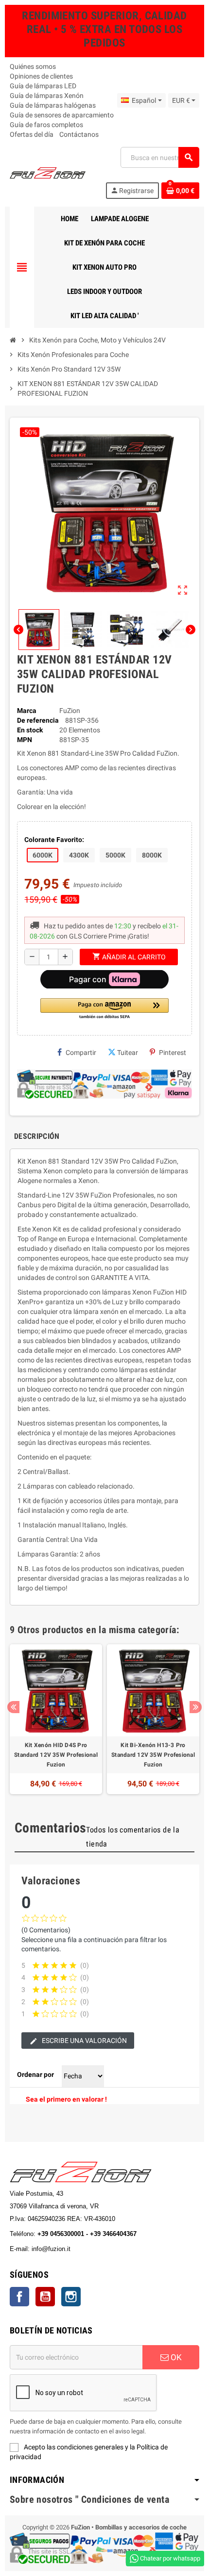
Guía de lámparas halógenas (53, 105)
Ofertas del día (32, 134)
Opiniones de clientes (41, 76)
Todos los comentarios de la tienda (133, 1837)
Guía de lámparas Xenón (47, 96)
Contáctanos (79, 134)
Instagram (71, 2297)
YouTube (45, 2297)
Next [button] (196, 1707)
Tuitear (128, 1053)
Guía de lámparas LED (43, 86)
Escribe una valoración (84, 2041)
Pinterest (173, 1053)
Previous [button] (13, 1707)
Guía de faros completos (46, 125)
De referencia (38, 720)
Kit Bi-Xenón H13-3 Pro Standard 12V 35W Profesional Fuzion (153, 1755)
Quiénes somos (33, 66)
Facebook (19, 2297)
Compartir (81, 1053)
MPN (25, 740)
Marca (27, 711)
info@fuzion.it (94, 2249)
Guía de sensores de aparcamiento (62, 115)
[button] (104, 1009)
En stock (30, 730)
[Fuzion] (48, 172)
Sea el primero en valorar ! (66, 2099)
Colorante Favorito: (54, 840)
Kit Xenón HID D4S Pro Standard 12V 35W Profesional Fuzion (56, 1755)
